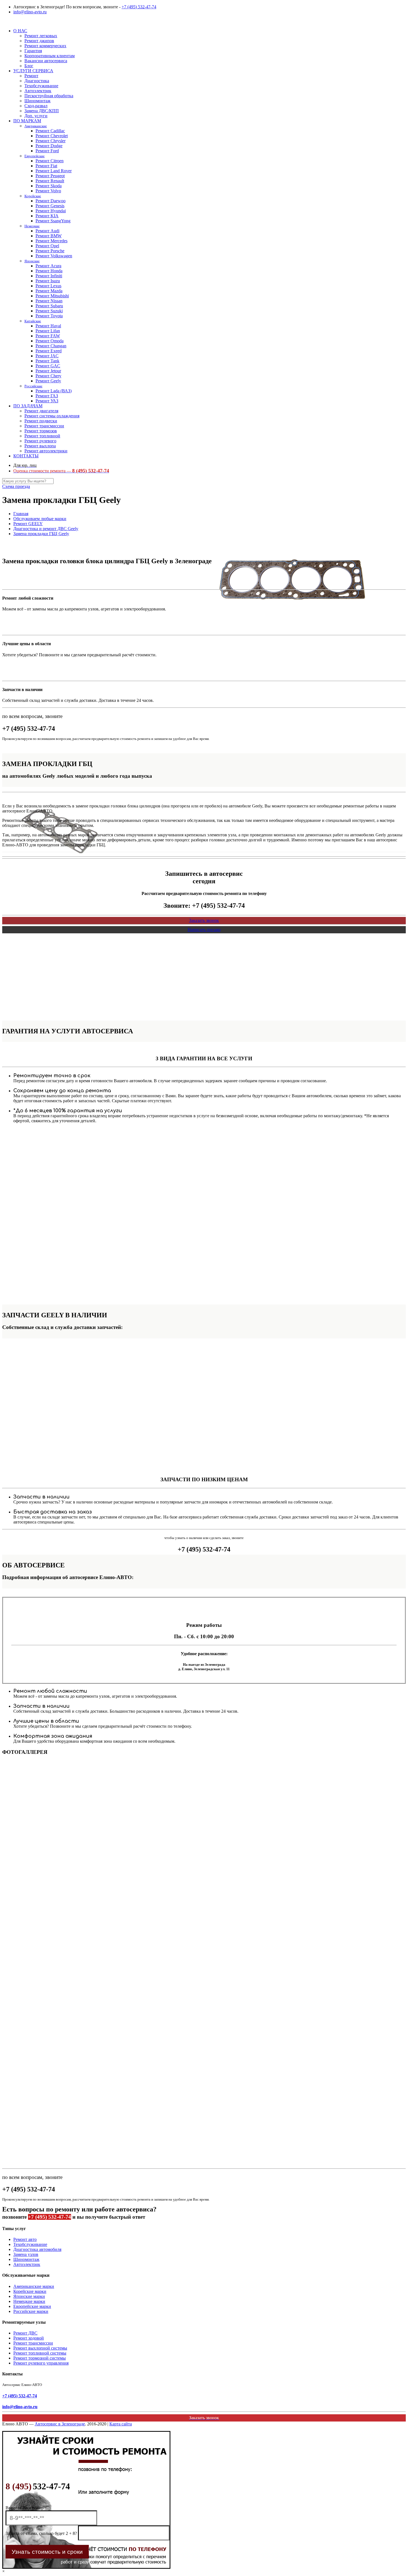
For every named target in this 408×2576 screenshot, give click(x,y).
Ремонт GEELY (28, 524)
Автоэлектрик (27, 2264)
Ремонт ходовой (29, 2338)
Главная (21, 514)
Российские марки (31, 2311)
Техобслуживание (30, 2244)
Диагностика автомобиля (37, 2249)
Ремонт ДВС (25, 2333)
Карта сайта (121, 2424)
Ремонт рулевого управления (41, 2363)
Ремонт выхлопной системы (40, 2348)
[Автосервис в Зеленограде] (3, 21)
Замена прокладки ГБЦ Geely (41, 534)
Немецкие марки (29, 2301)
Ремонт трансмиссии (33, 2343)
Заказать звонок (204, 920)
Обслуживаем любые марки (40, 519)
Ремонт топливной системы (40, 2353)
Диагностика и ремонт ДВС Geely (46, 529)
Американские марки (34, 2286)
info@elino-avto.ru (30, 12)
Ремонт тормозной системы (40, 2358)
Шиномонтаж (26, 2259)
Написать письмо (204, 930)
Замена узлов (26, 2254)
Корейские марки (30, 2291)
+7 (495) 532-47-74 (139, 7)
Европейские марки (32, 2306)
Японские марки (29, 2296)
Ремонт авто (25, 2239)
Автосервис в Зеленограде (60, 2424)
